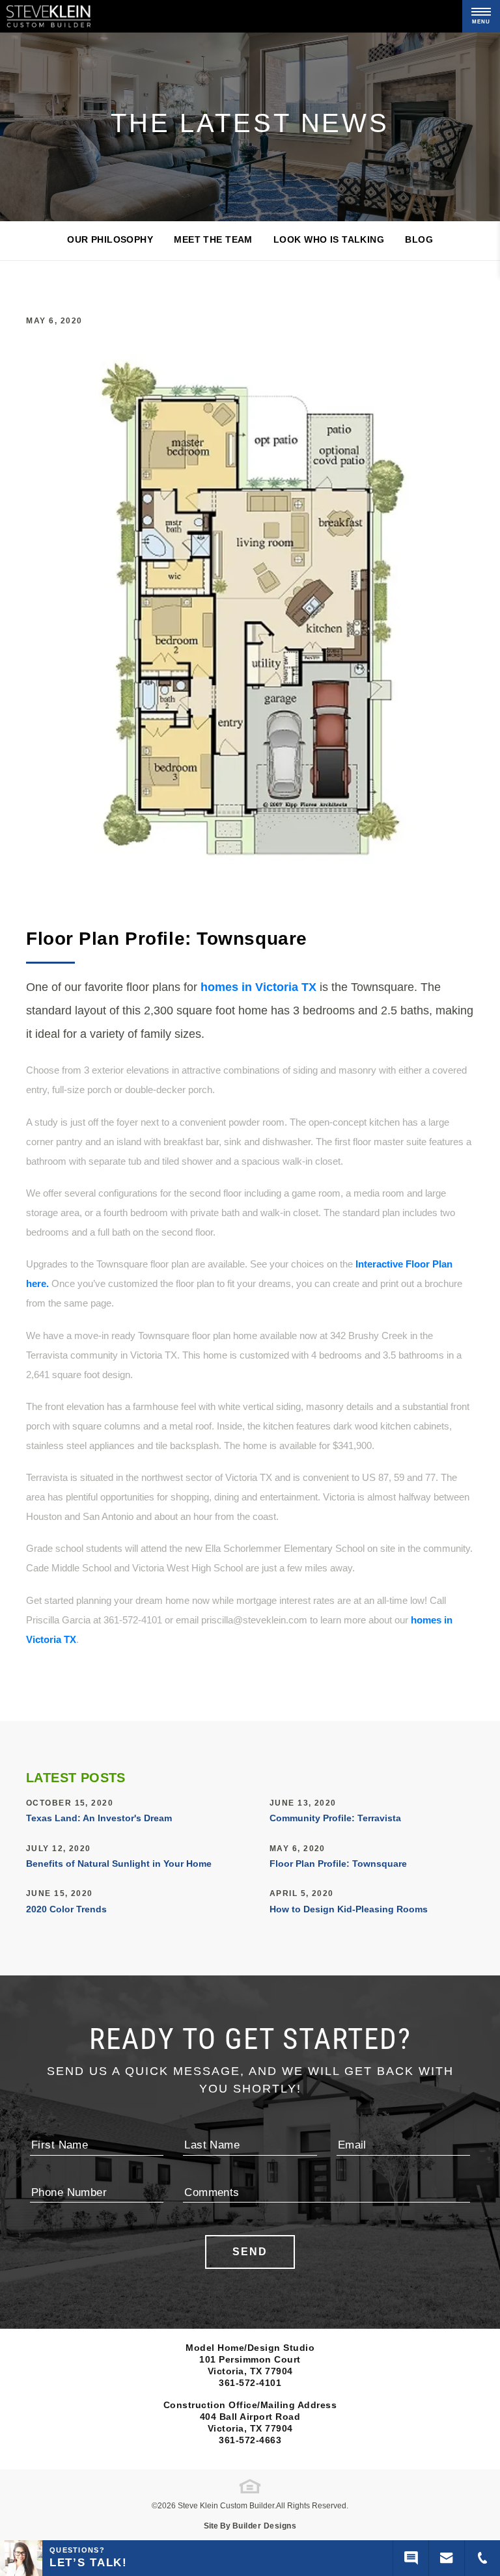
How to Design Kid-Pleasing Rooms (349, 1909)
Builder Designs (265, 2526)
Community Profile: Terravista (335, 1818)
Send (250, 2252)
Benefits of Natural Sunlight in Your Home (119, 1864)
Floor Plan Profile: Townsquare (338, 1864)
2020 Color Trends (66, 1909)
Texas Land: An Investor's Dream (99, 1818)
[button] (447, 2558)
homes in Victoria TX (258, 987)
